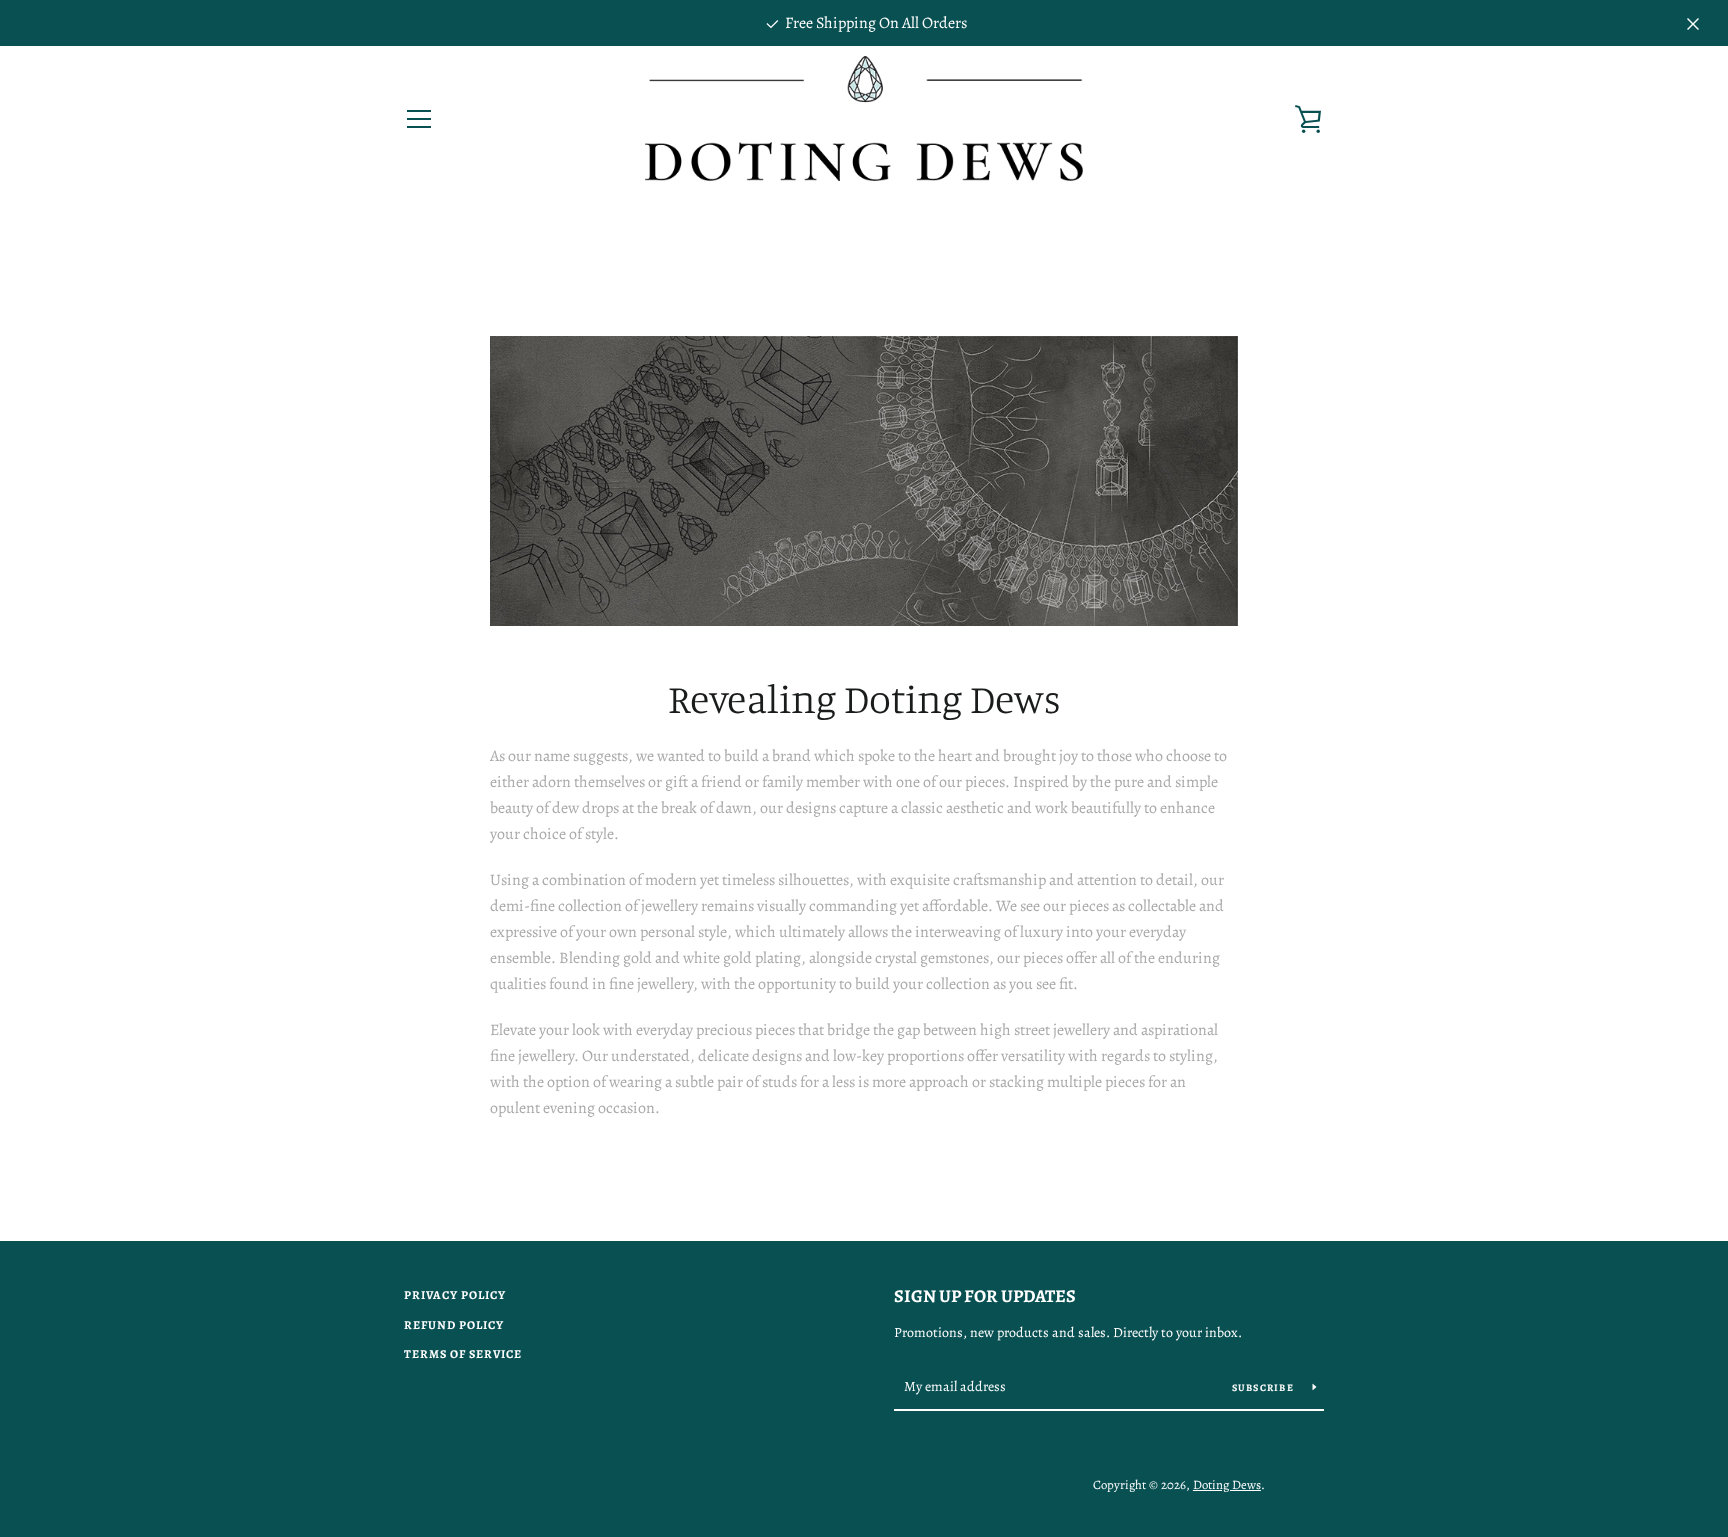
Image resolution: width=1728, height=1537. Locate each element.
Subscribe (1265, 1387)
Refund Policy (454, 1325)
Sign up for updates (985, 1296)
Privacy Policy (455, 1295)
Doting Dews (1227, 1484)
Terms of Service (463, 1354)
